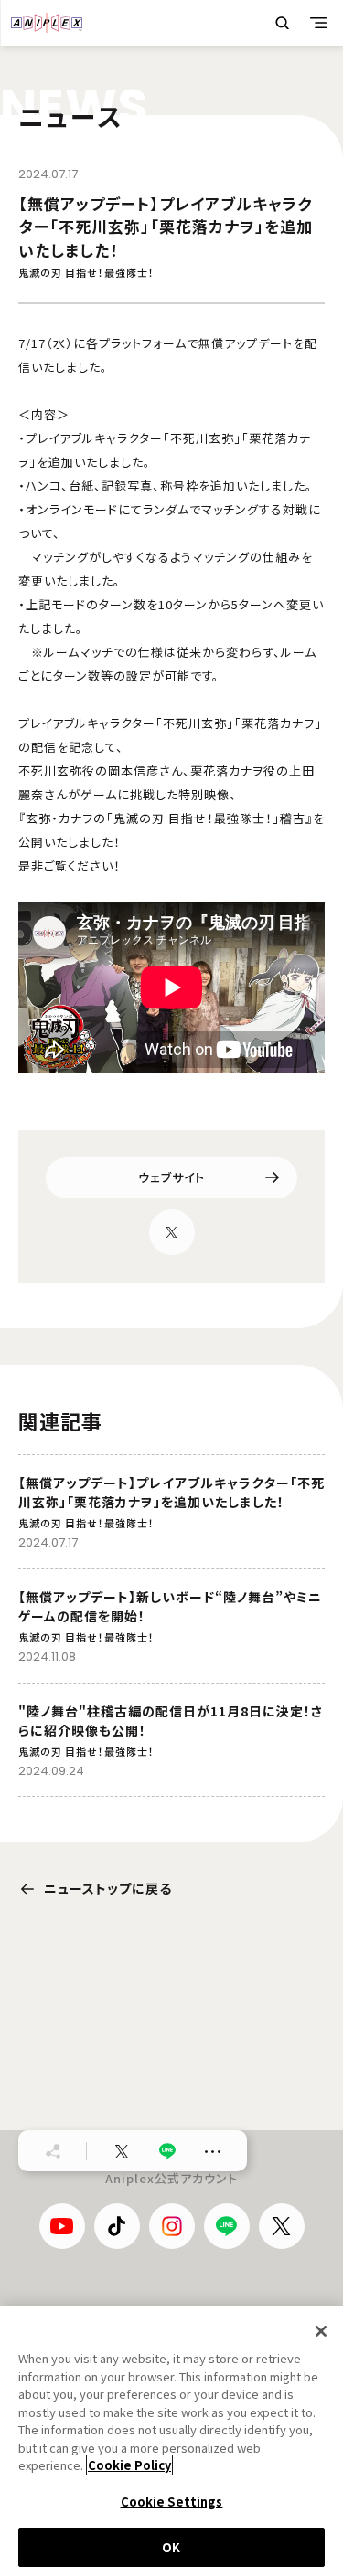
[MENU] (318, 23)
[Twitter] (172, 1232)
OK (171, 2547)
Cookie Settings (172, 2502)
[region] (171, 2441)
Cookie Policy (129, 2465)
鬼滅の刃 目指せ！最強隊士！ (86, 272)
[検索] (282, 23)
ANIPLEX (47, 23)
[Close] (321, 2331)
